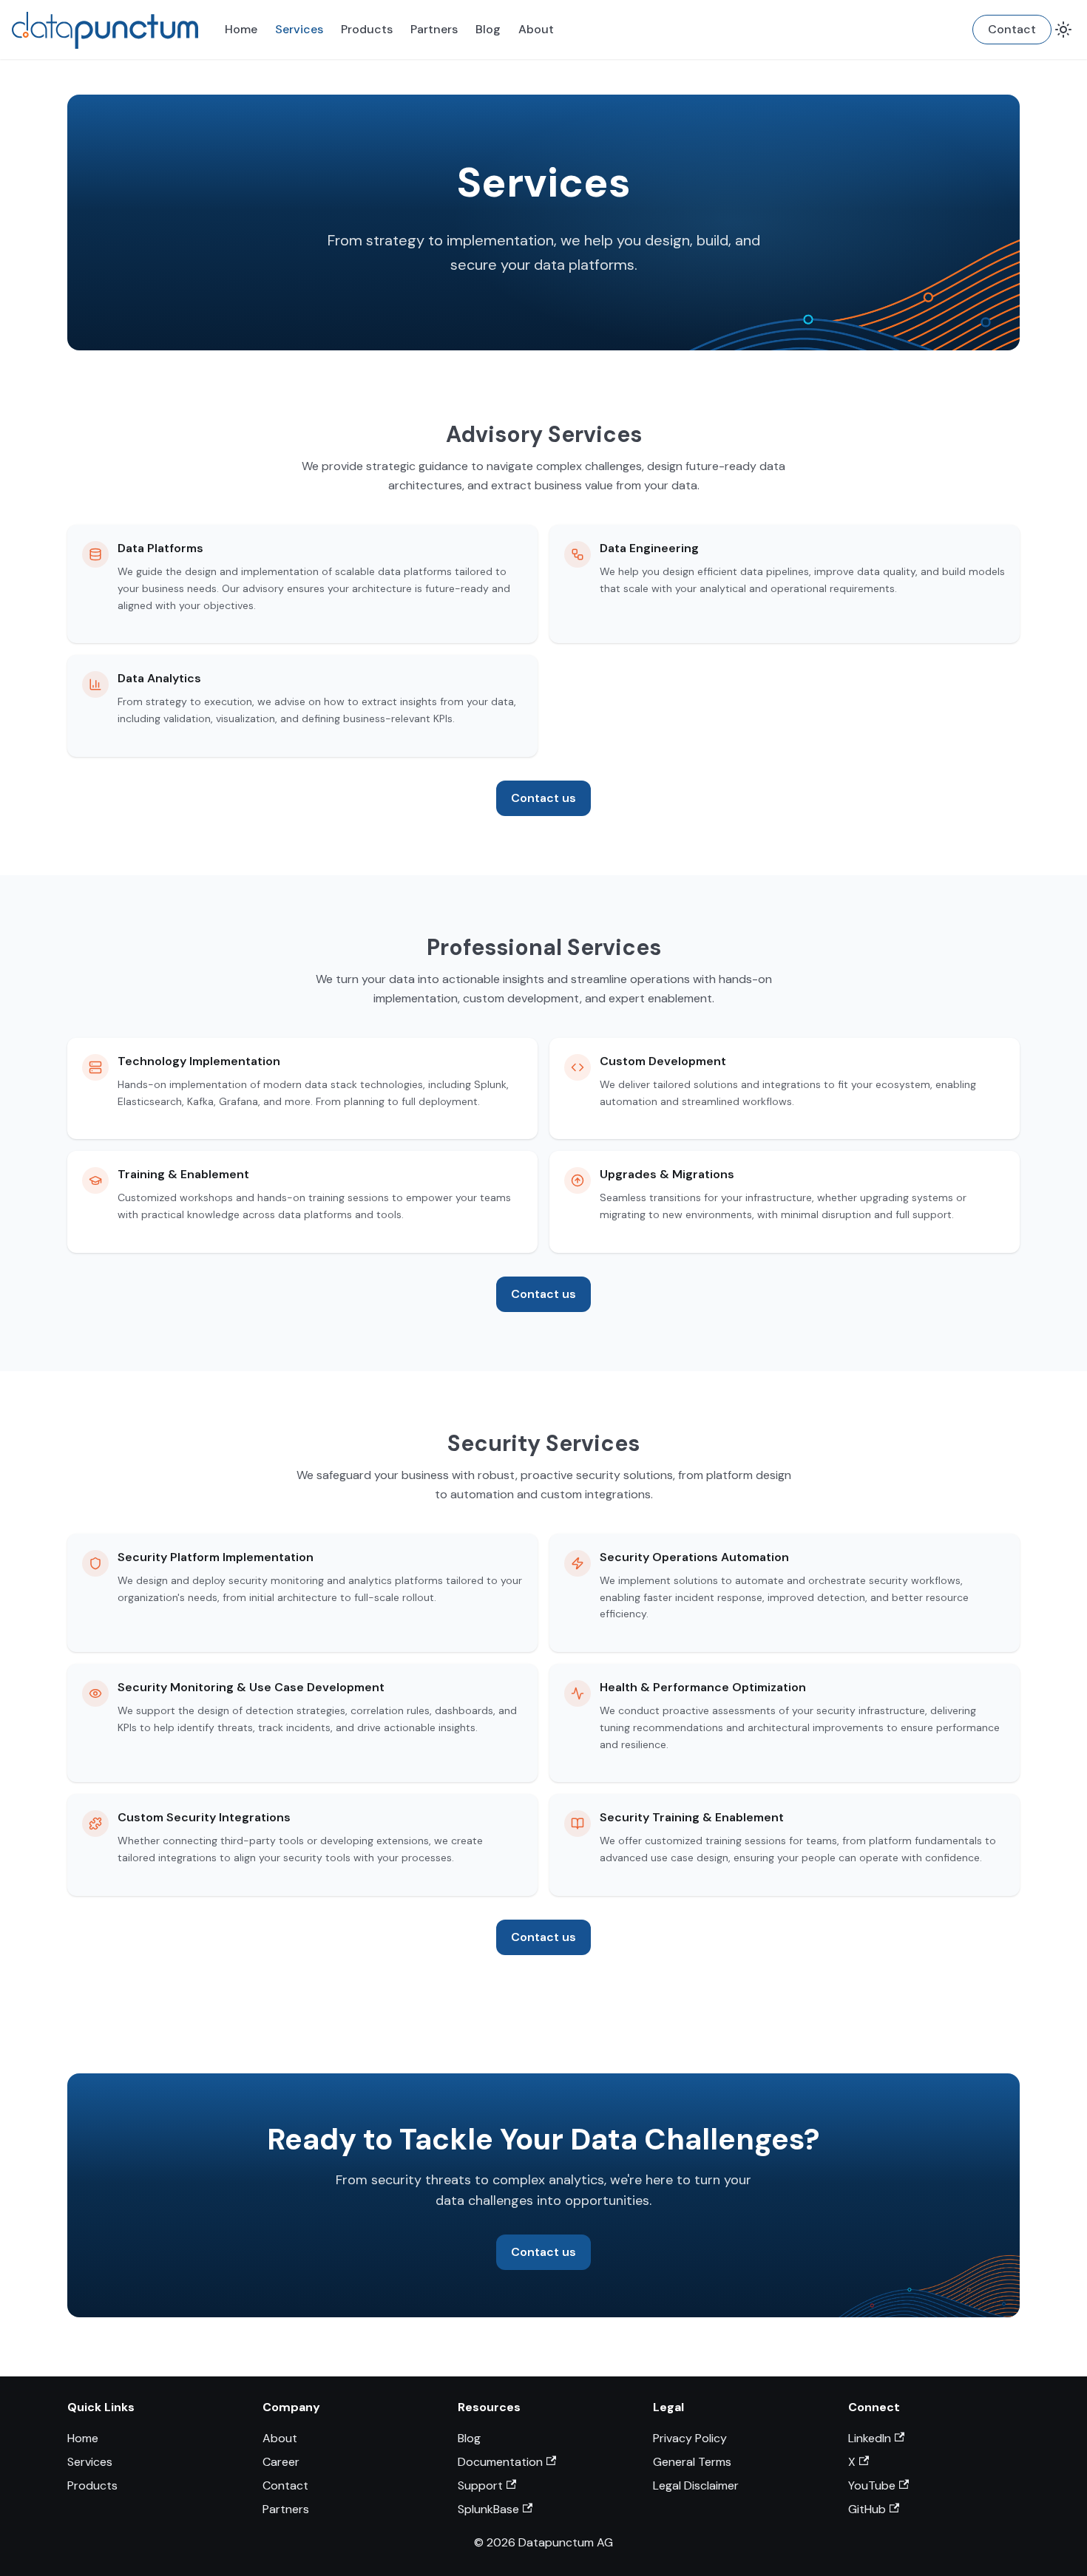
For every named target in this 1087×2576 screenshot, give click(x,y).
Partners (434, 29)
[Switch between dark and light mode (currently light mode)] (1063, 30)
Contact (1012, 29)
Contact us (543, 798)
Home (241, 29)
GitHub (867, 2509)
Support (480, 2485)
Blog (488, 29)
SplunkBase (488, 2509)
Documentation (500, 2462)
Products (367, 29)
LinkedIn (870, 2438)
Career (281, 2462)
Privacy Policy (690, 2438)
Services (299, 29)
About (536, 29)
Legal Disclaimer (696, 2485)
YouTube (872, 2485)
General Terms (692, 2462)
